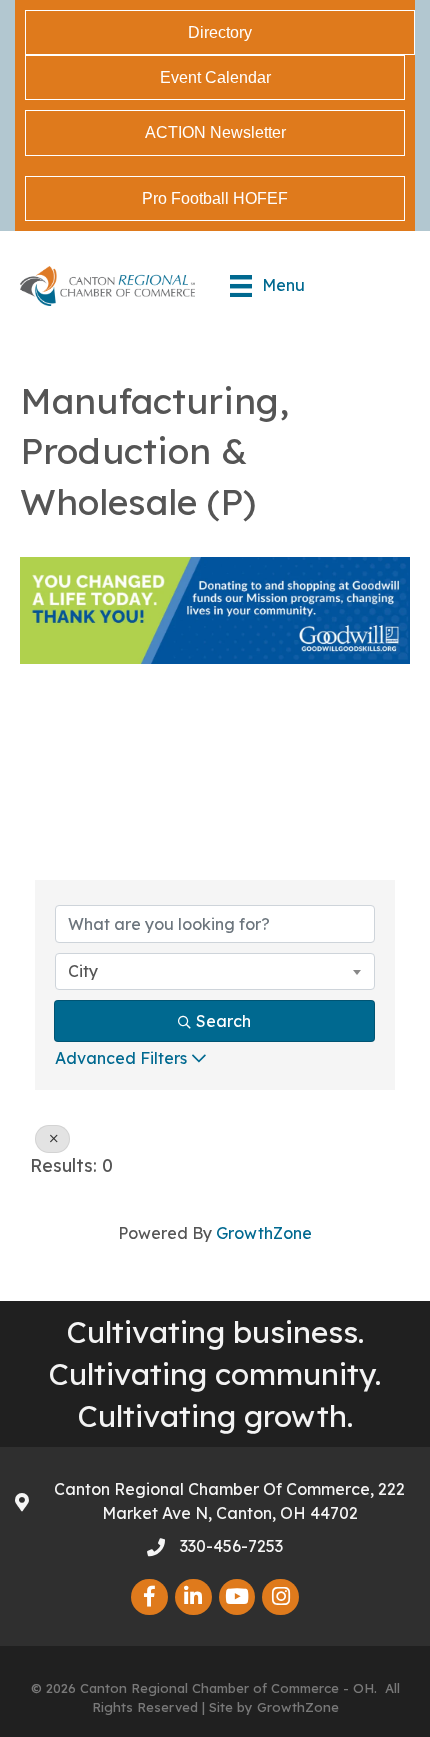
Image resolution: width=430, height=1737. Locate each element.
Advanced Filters (121, 1058)
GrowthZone (264, 1233)
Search (223, 1021)
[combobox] (215, 971)
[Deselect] (52, 1139)
